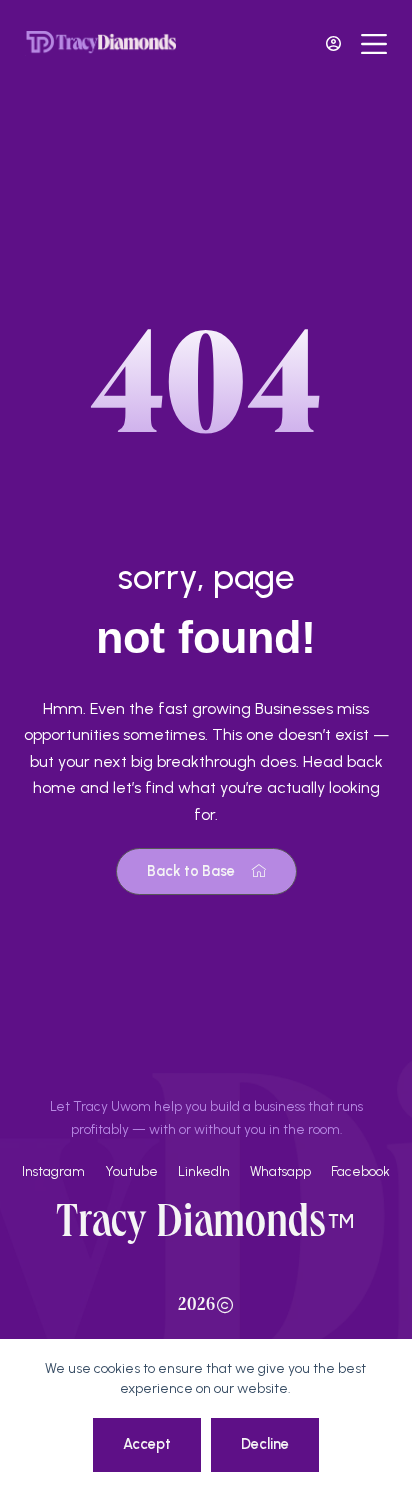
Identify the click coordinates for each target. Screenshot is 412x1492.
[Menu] (374, 44)
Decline (265, 1444)
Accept (147, 1444)
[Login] (333, 43)
